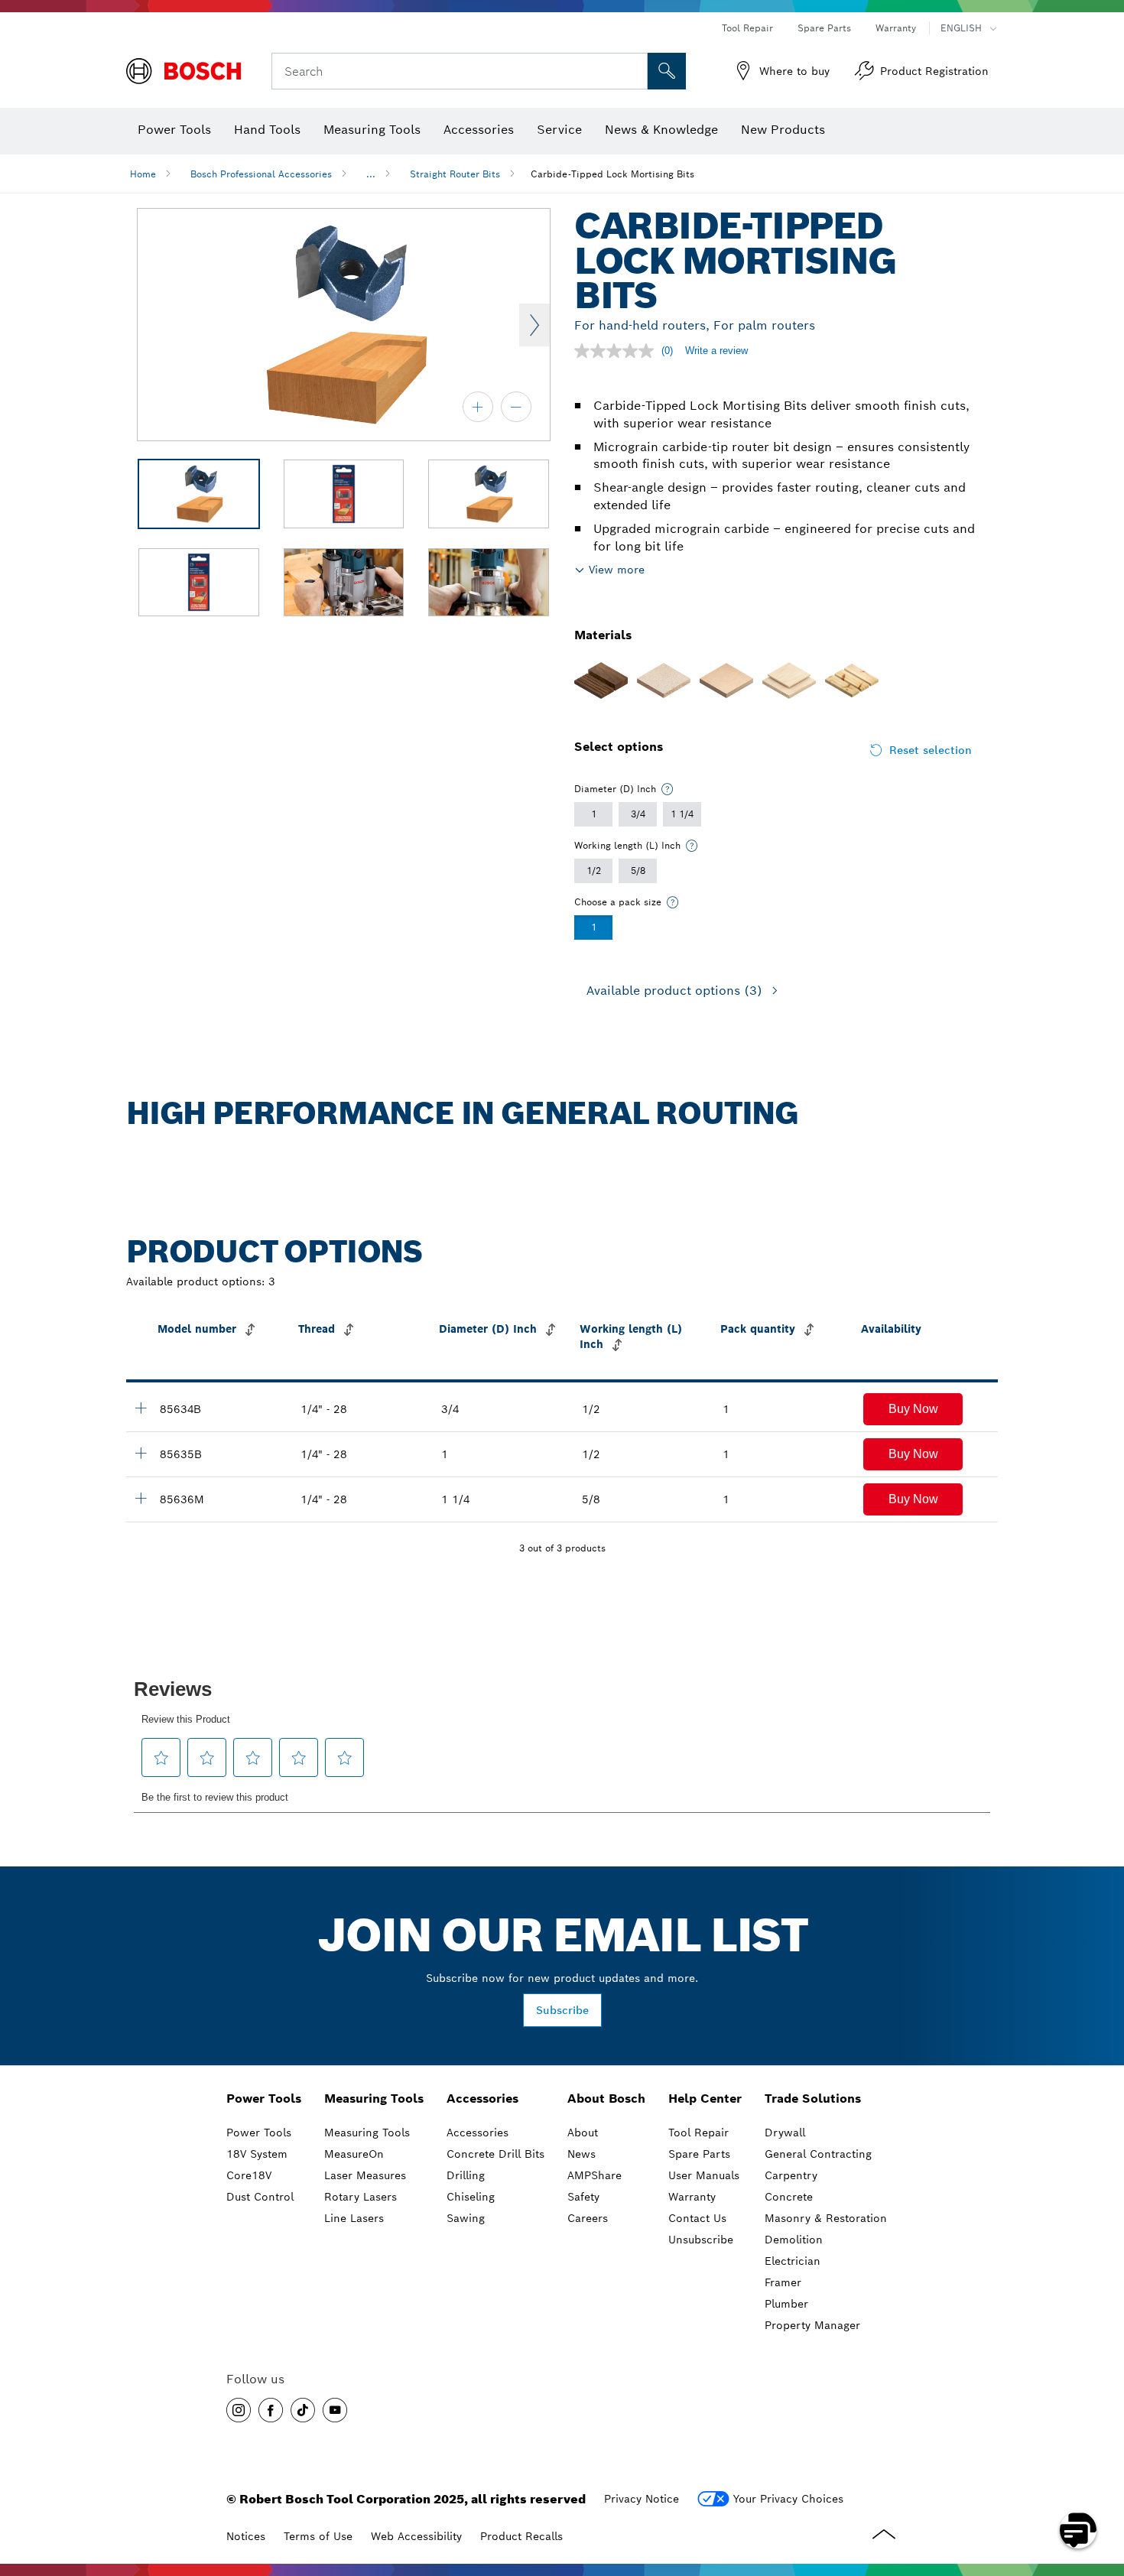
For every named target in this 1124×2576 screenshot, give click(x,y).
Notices (246, 2536)
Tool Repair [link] (698, 2133)
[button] (913, 1409)
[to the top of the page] (1101, 2486)
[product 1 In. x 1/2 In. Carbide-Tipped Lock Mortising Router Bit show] (141, 1453)
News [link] (581, 2154)
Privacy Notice (642, 2499)
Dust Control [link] (260, 2197)
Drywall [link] (785, 2133)
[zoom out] (516, 407)
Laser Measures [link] (365, 2175)
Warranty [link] (692, 2197)
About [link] (583, 2133)
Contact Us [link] (697, 2218)
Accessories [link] (482, 2098)
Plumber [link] (786, 2304)
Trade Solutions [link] (813, 2098)
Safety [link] (583, 2197)
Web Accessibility (416, 2536)
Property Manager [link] (812, 2325)
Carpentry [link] (791, 2175)
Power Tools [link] (264, 2098)
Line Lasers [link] (354, 2218)
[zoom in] (478, 407)
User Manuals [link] (704, 2175)
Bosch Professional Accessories (261, 174)
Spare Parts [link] (699, 2154)
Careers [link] (588, 2218)
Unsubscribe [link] (701, 2240)
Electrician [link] (793, 2261)
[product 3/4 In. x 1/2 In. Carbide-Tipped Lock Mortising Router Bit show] (141, 1408)
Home (143, 174)
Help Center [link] (705, 2098)
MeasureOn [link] (354, 2154)
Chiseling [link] (471, 2197)
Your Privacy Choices (788, 2499)
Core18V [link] (249, 2175)
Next (534, 325)
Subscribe (562, 2010)
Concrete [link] (789, 2197)
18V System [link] (257, 2154)
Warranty (896, 28)
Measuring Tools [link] (374, 2098)
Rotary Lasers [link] (361, 2197)
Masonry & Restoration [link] (826, 2218)
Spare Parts (824, 28)
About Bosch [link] (606, 2098)
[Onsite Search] (667, 71)
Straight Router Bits (455, 174)
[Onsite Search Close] (634, 71)
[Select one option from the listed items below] (668, 789)
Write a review (716, 351)
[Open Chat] (1078, 2530)
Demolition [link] (794, 2240)
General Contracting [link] (818, 2154)
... (371, 174)
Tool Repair (747, 28)
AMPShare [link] (594, 2175)
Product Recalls (521, 2536)
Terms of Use (318, 2536)
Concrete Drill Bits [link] (495, 2154)
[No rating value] (618, 351)
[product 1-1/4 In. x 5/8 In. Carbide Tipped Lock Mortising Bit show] (141, 1498)
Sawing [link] (466, 2218)
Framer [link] (783, 2282)
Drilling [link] (466, 2175)
